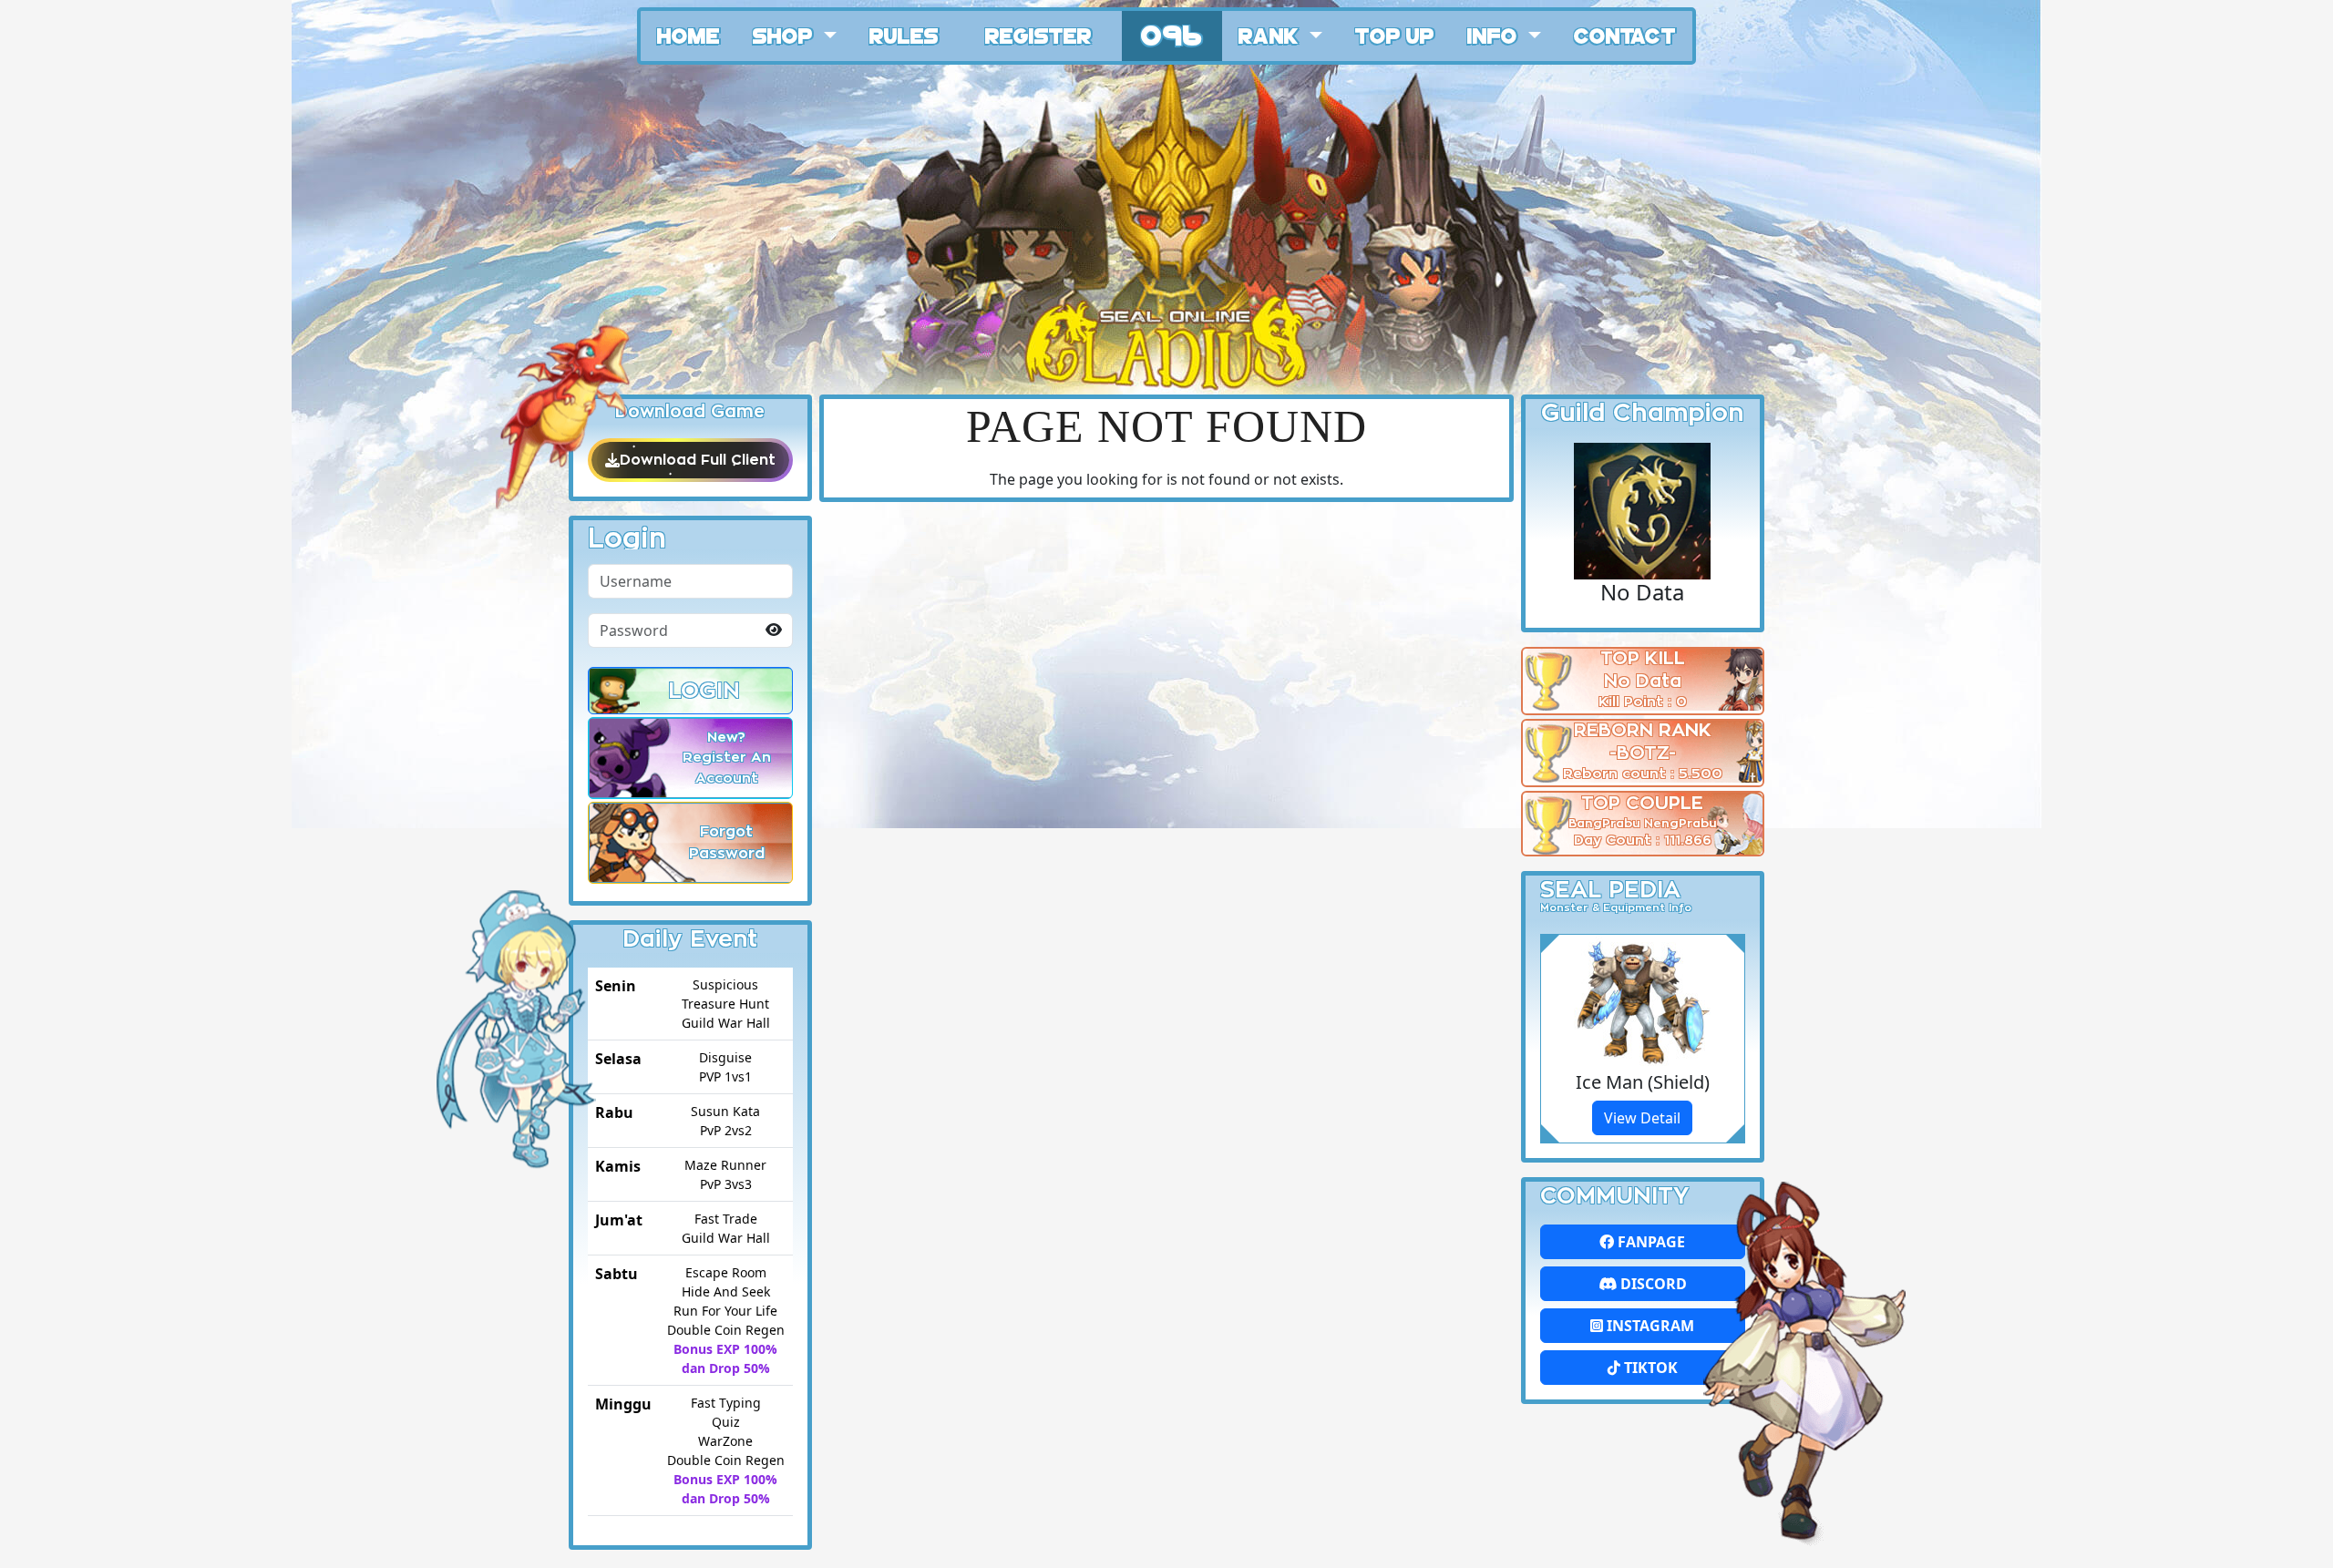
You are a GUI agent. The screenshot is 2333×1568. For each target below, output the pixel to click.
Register (1038, 35)
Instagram (1649, 1326)
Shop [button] (786, 35)
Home (689, 35)
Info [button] (1495, 35)
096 (1172, 33)
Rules (904, 35)
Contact (1625, 35)
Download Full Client (698, 460)
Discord (1652, 1284)
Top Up (1395, 35)
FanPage (1650, 1242)
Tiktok (1649, 1368)
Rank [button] (1271, 35)
